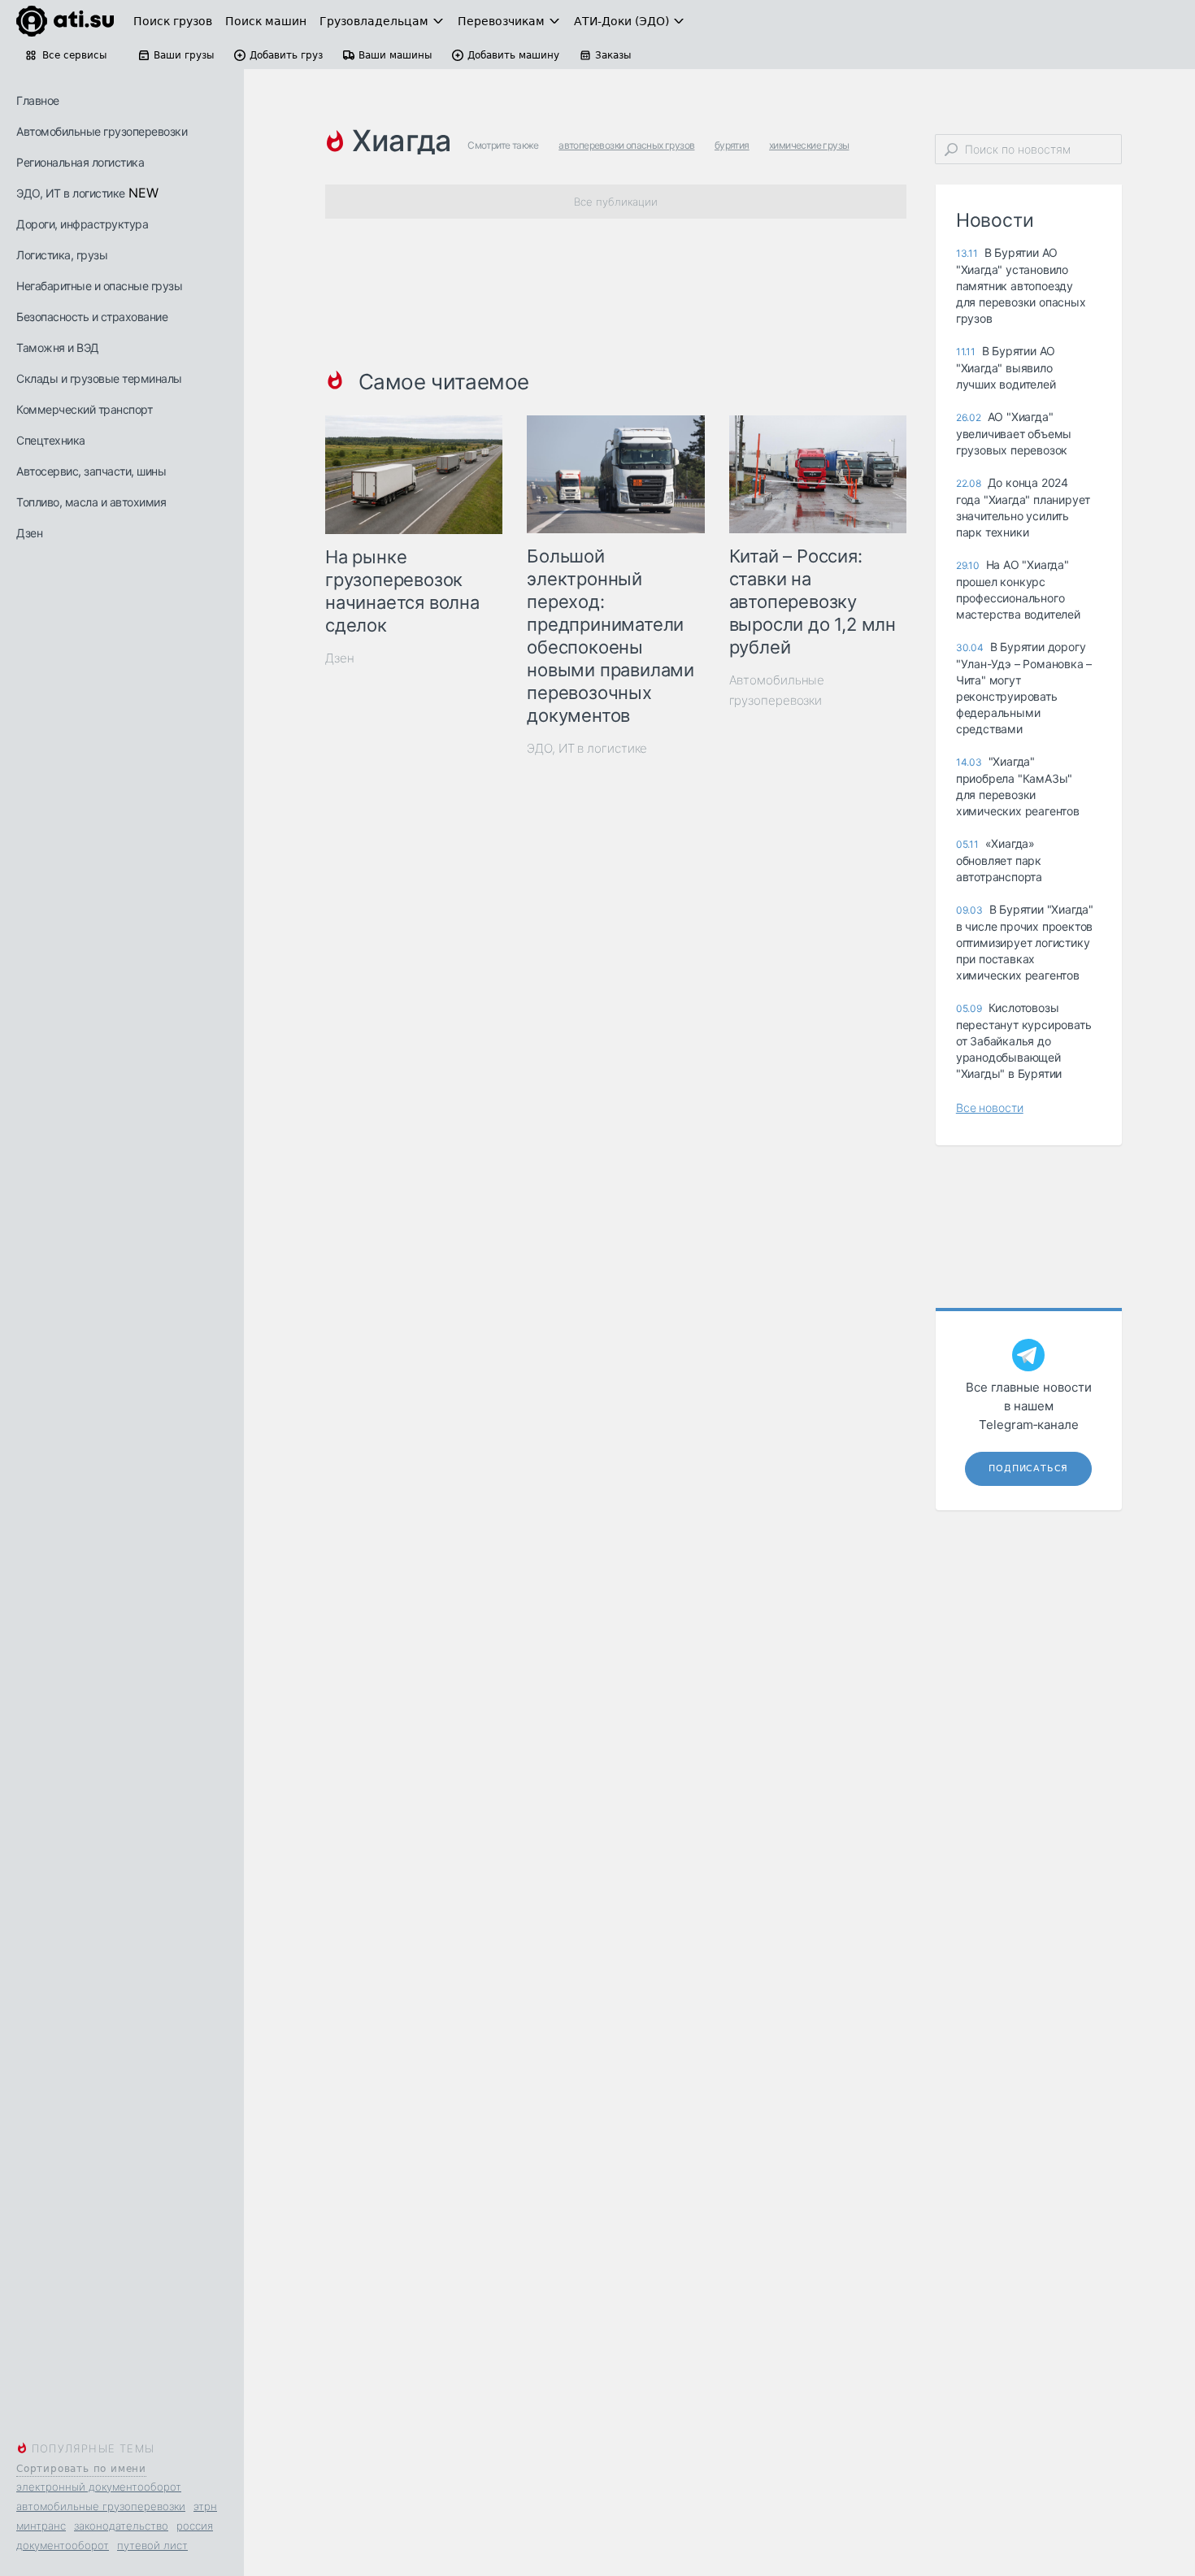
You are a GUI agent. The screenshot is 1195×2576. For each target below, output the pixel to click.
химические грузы (809, 145)
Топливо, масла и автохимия (91, 502)
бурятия (732, 145)
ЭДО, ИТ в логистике (71, 193)
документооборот (63, 2545)
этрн (205, 2506)
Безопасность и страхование (92, 317)
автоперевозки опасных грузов (626, 145)
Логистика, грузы (62, 255)
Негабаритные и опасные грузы (99, 286)
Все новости (990, 1108)
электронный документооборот (99, 2487)
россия (195, 2526)
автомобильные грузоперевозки (101, 2506)
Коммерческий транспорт (84, 409)
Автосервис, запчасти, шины (91, 471)
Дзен (29, 533)
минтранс (41, 2526)
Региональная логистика (80, 162)
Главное (38, 100)
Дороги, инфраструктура (82, 224)
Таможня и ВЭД (58, 348)
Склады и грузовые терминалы (99, 378)
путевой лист (152, 2545)
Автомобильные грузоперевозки (102, 131)
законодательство (121, 2526)
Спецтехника (51, 440)
